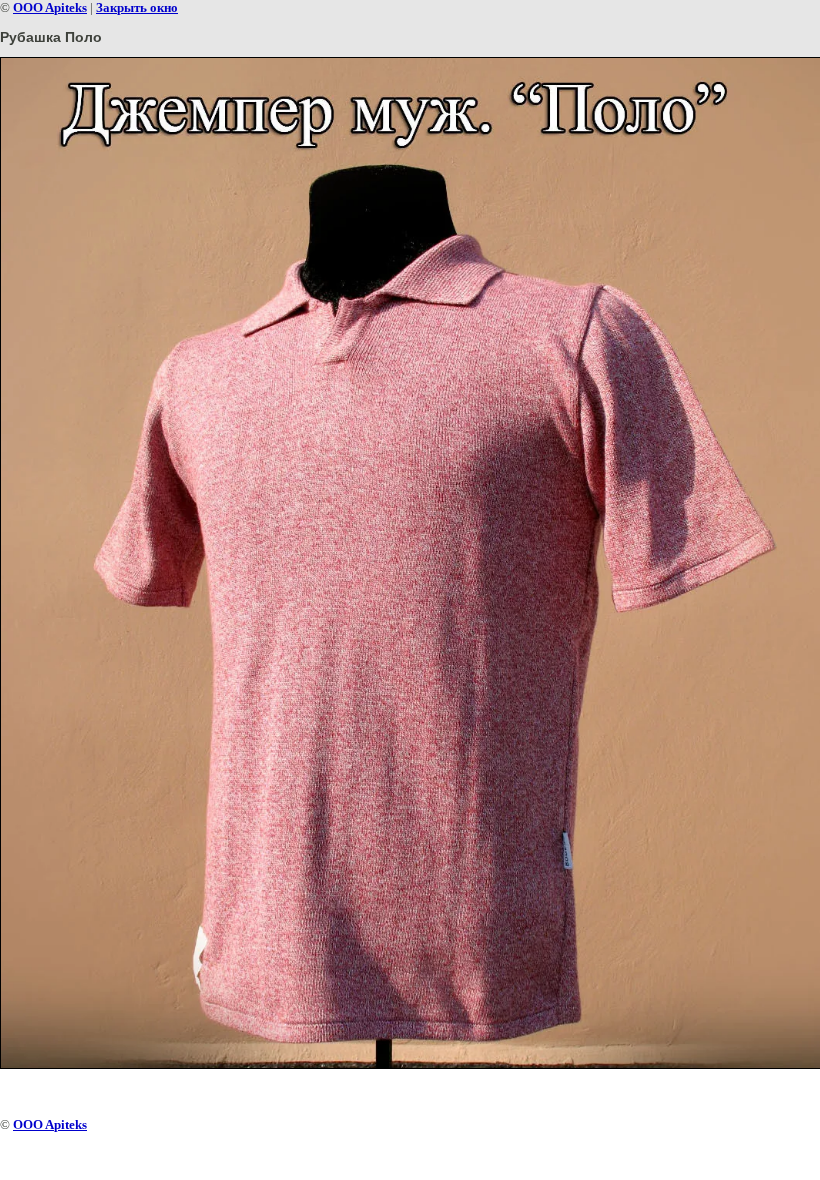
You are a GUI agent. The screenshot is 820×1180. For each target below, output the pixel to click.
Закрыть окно (137, 7)
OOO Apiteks (50, 7)
